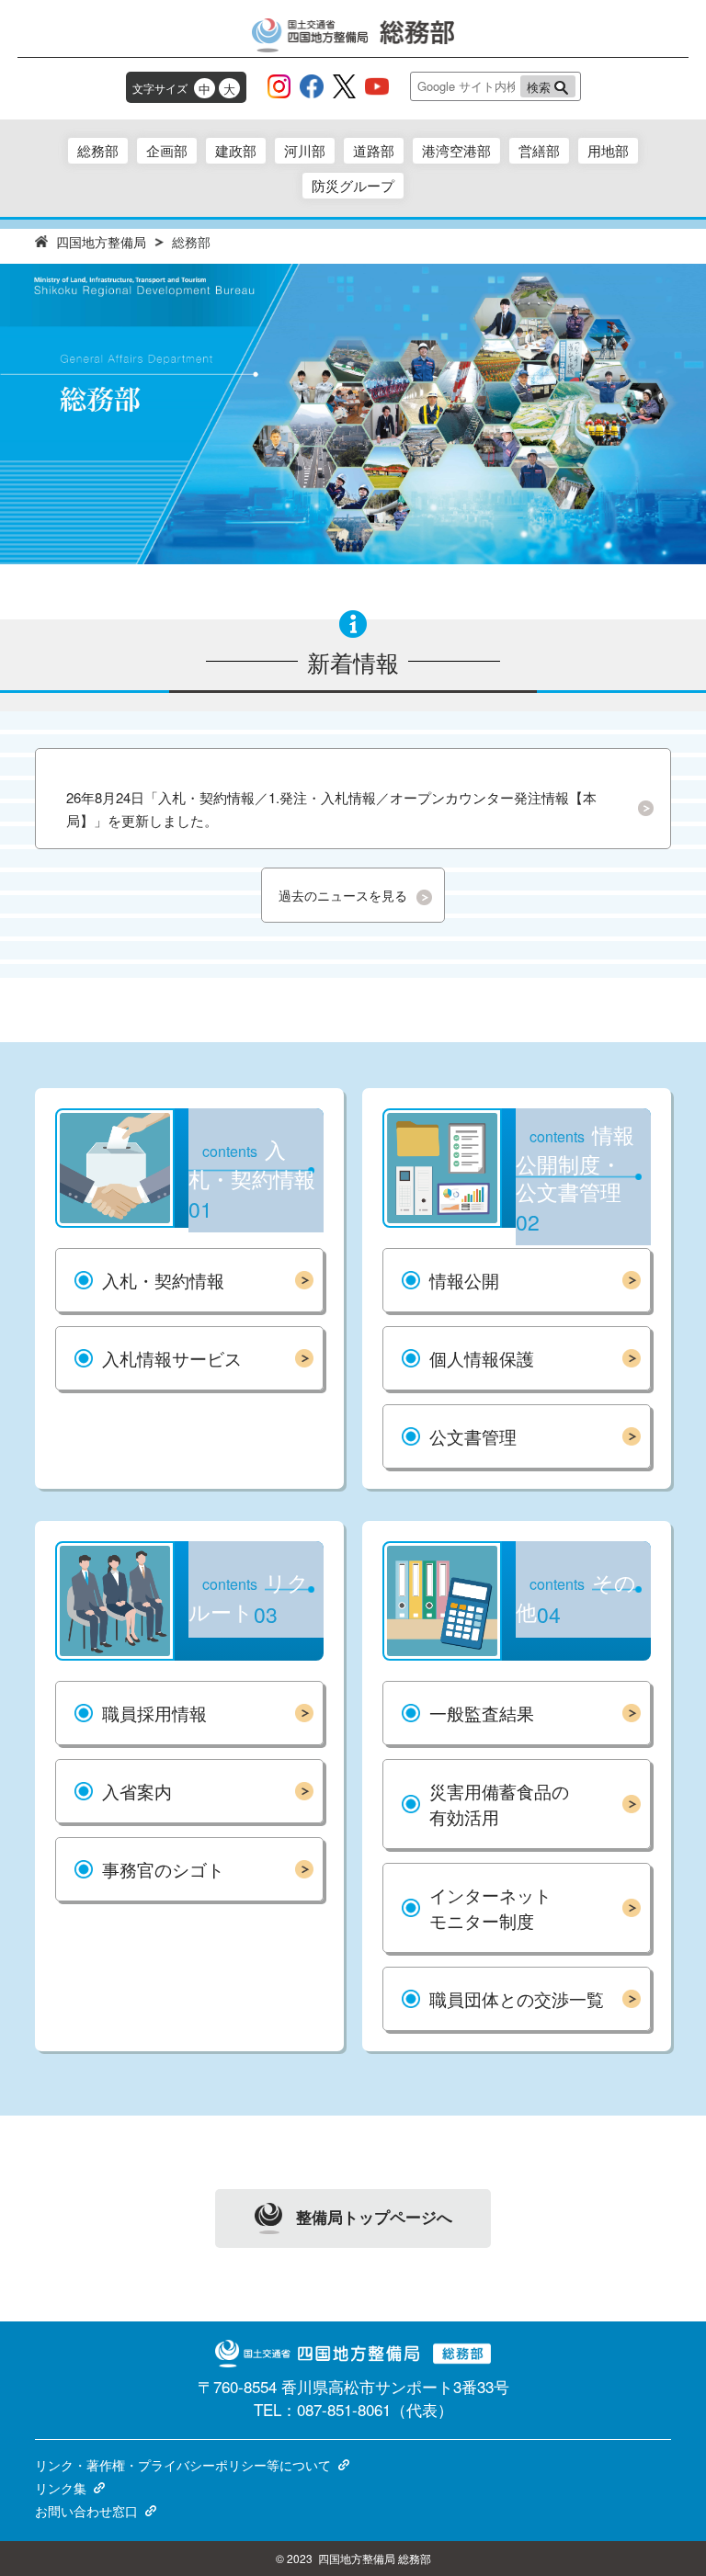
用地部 (608, 150)
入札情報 (172, 1358)
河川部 (305, 150)
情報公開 (464, 1280)
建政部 (236, 150)
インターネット (490, 1907)
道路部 (374, 150)
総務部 (98, 150)
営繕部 (539, 150)
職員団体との (517, 1998)
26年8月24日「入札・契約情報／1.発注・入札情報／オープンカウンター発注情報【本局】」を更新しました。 (331, 809)
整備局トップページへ (374, 2216)
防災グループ (353, 185)
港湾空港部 (456, 150)
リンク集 (61, 2488)
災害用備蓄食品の (499, 1804)
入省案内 (137, 1791)
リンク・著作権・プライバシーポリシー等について (183, 2465)
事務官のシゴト (163, 1869)
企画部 (167, 150)
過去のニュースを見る (343, 895)
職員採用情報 (154, 1713)
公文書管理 (473, 1436)
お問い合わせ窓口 (86, 2511)
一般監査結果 (482, 1713)
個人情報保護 (482, 1358)
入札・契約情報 (163, 1280)
